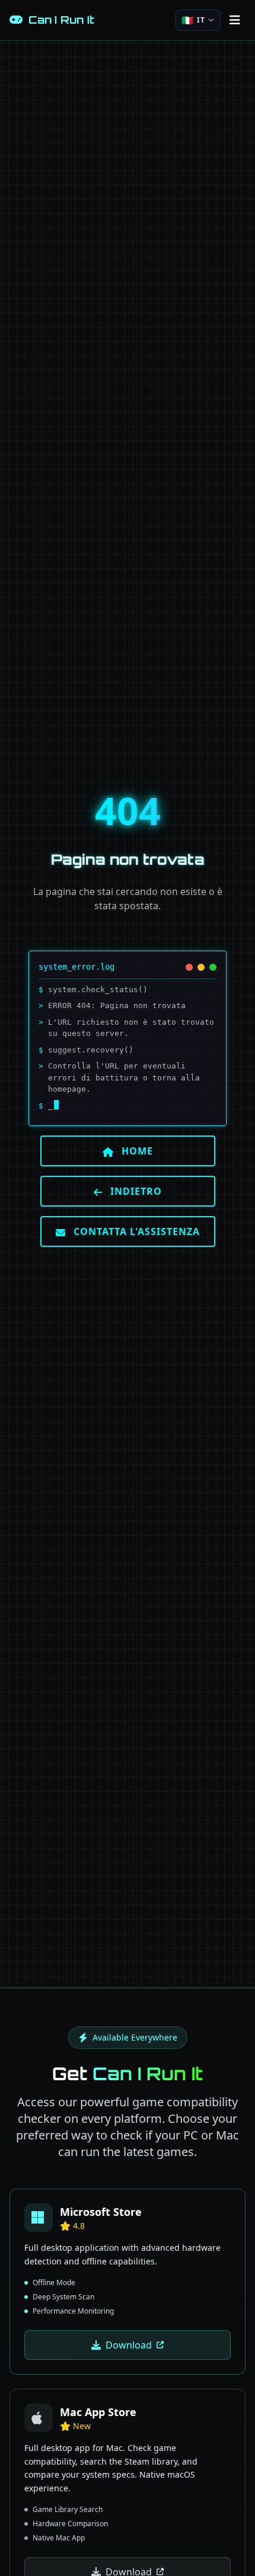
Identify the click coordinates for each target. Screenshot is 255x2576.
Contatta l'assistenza (135, 1231)
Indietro (135, 1191)
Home (136, 1151)
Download (129, 2345)
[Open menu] (235, 20)
